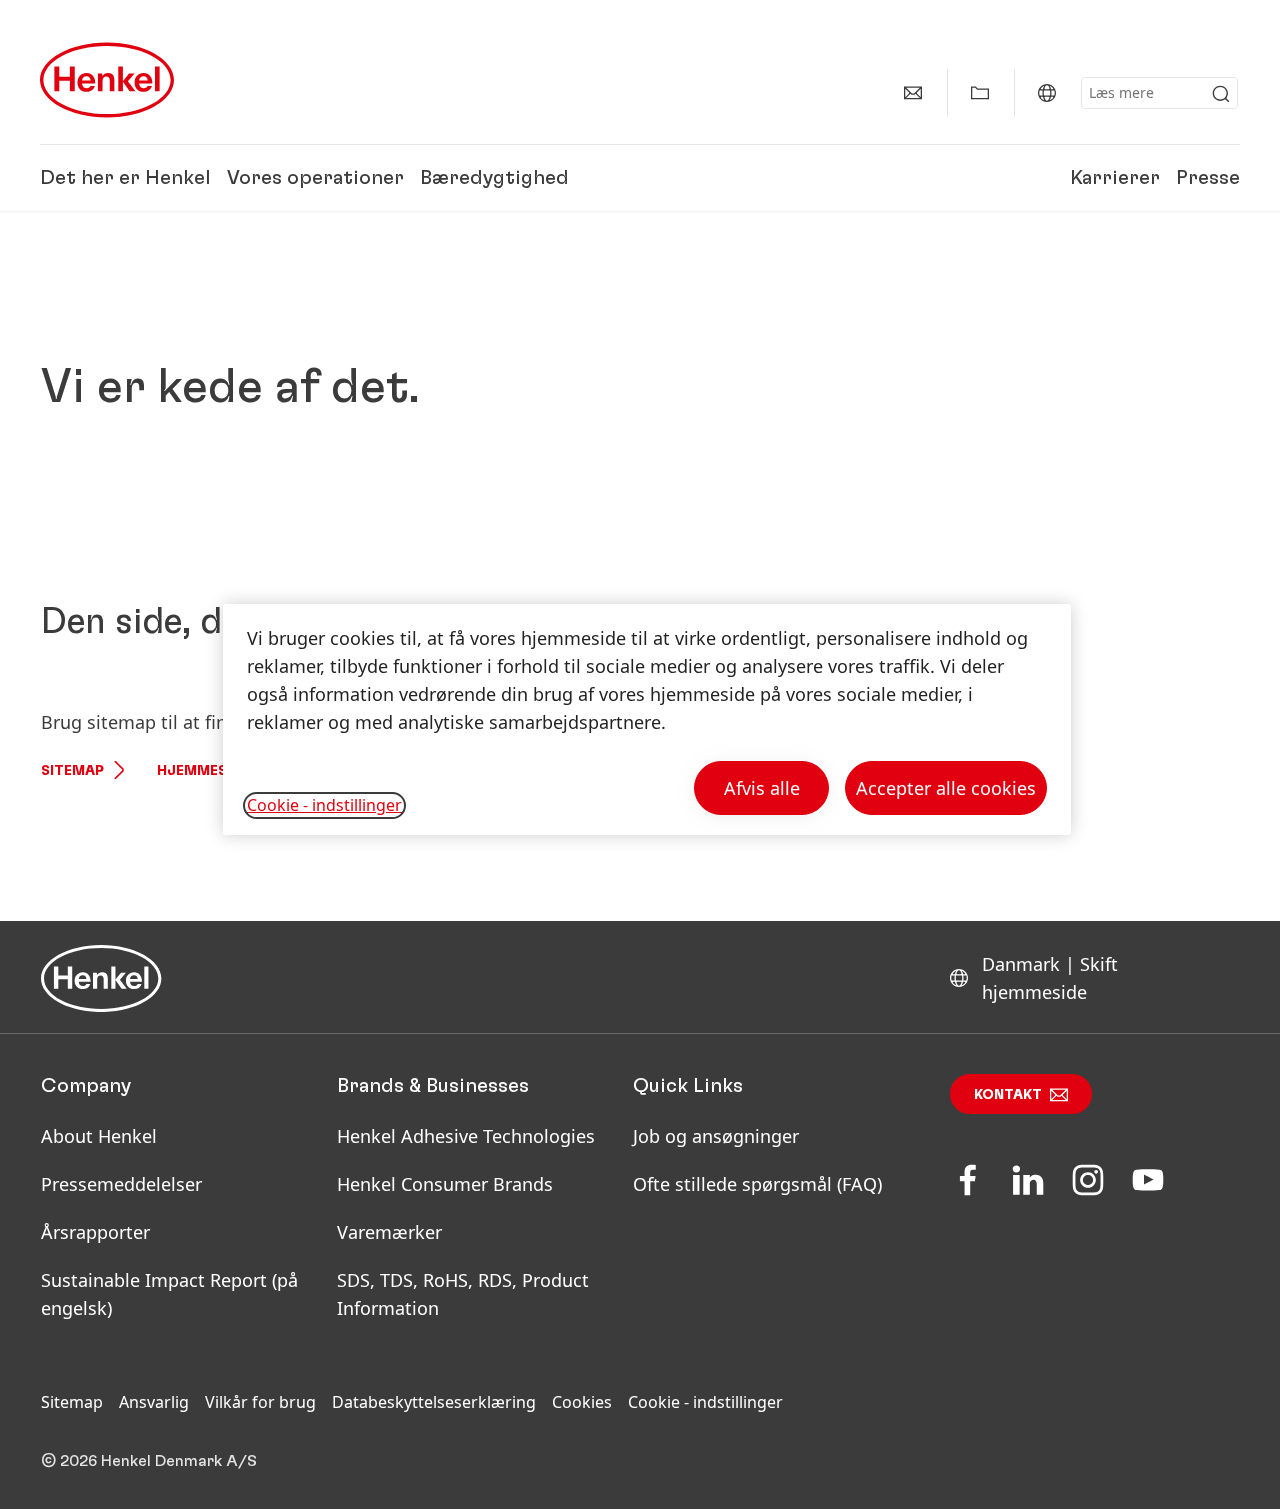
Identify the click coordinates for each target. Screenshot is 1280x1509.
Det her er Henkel (125, 178)
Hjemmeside (203, 771)
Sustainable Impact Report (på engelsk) (169, 1294)
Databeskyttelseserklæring (434, 1402)
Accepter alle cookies (946, 788)
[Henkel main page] (107, 80)
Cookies (582, 1402)
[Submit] (1221, 94)
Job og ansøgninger (716, 1136)
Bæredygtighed (494, 178)
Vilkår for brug (260, 1402)
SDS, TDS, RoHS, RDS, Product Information (463, 1294)
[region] (647, 719)
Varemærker (389, 1232)
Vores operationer (315, 178)
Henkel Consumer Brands (445, 1184)
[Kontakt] (913, 93)
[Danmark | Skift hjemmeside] (1047, 93)
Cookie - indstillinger (705, 1402)
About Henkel (99, 1136)
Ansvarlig (154, 1402)
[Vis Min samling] (980, 93)
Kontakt (1008, 1095)
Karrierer (1115, 178)
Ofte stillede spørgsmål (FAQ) (757, 1184)
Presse (1208, 178)
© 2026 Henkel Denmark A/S (149, 1461)
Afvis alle (762, 788)
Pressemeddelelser (121, 1184)
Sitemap (72, 771)
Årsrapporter (95, 1232)
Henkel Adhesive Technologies (466, 1136)
